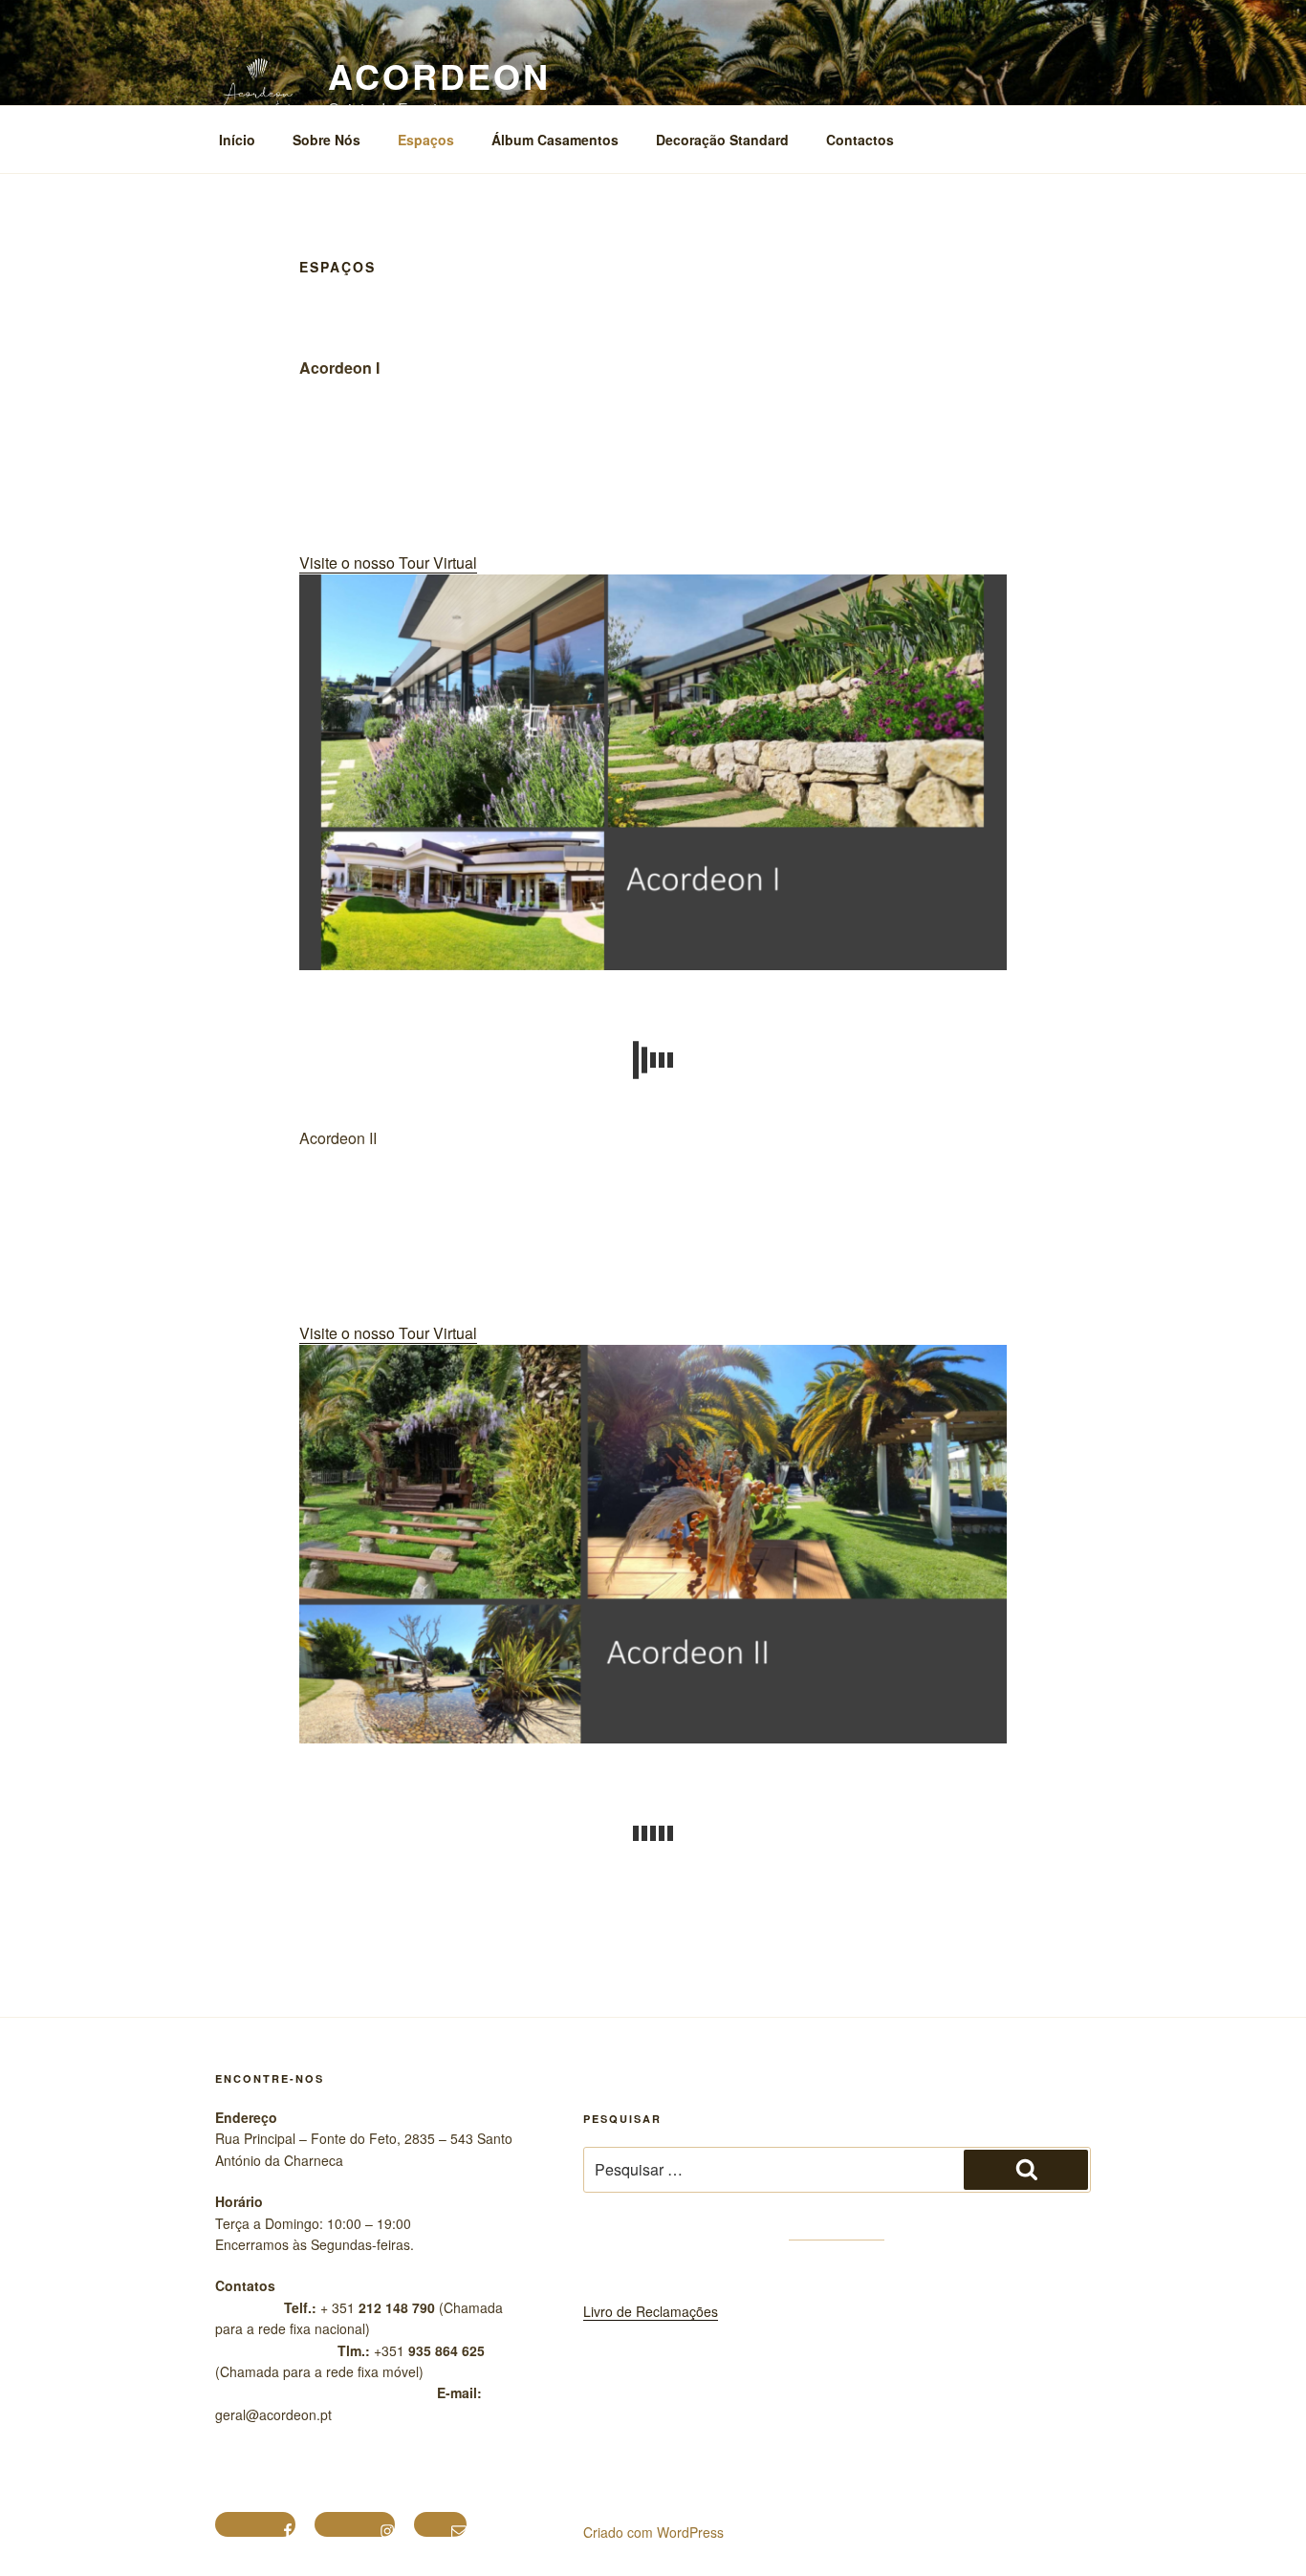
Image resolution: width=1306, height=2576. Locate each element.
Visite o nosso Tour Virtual (388, 563)
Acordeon (439, 76)
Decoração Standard (722, 140)
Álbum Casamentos (555, 140)
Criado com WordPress (653, 2532)
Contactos (860, 140)
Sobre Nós (326, 140)
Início (237, 140)
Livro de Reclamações (651, 2311)
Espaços (426, 140)
